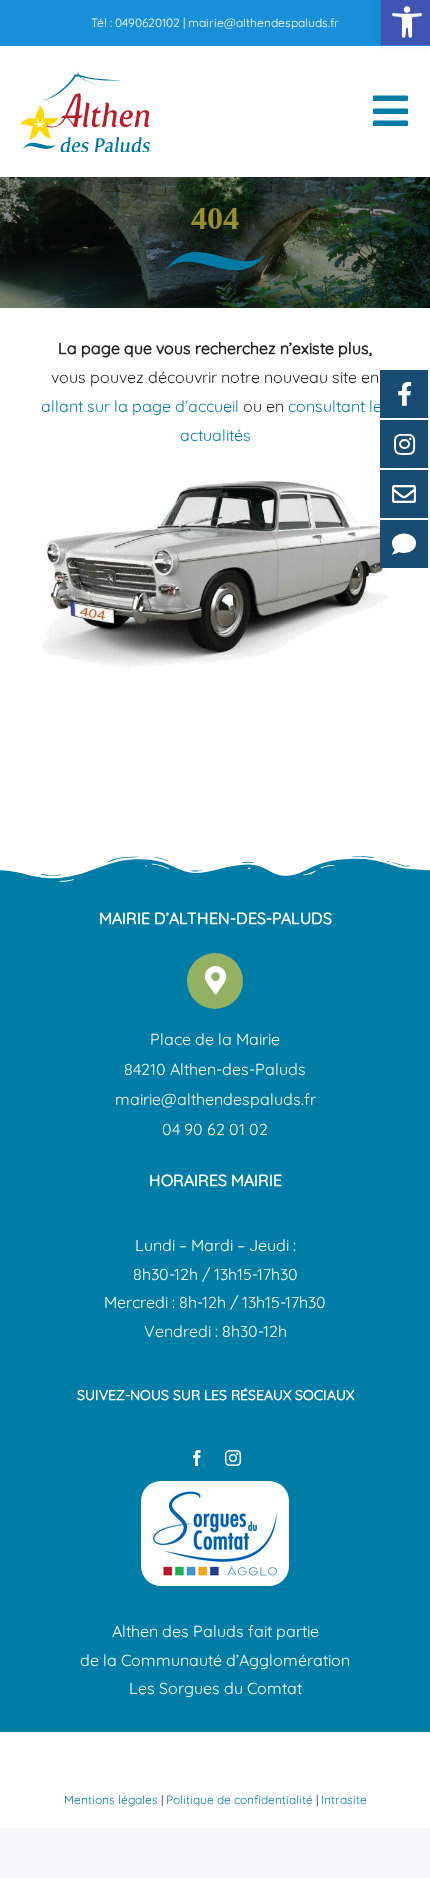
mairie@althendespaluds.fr (263, 22)
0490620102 (147, 22)
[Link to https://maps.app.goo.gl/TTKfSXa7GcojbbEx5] (215, 981)
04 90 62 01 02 (215, 1129)
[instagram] (233, 1458)
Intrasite (344, 1799)
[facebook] (197, 1458)
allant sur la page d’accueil (140, 406)
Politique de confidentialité (239, 1799)
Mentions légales (111, 1799)
